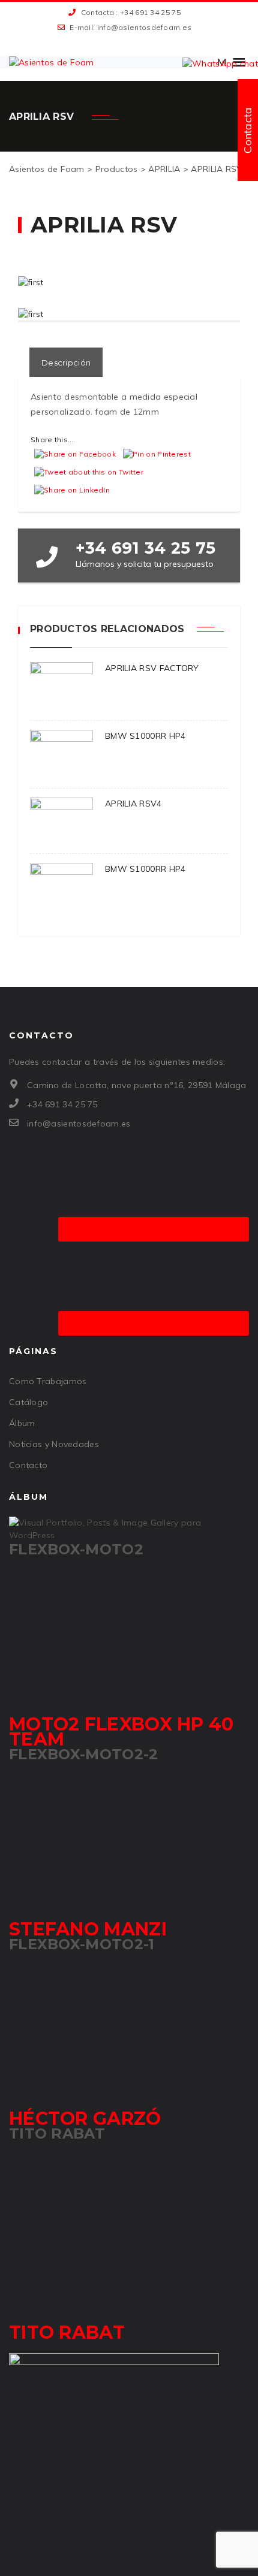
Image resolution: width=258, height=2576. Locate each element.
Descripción (66, 363)
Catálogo (28, 1402)
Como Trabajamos (48, 1381)
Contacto (28, 1465)
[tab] (66, 362)
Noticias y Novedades (54, 1444)
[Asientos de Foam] (52, 62)
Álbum (22, 1423)
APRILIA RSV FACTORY (152, 668)
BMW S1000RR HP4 (145, 736)
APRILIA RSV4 (133, 804)
